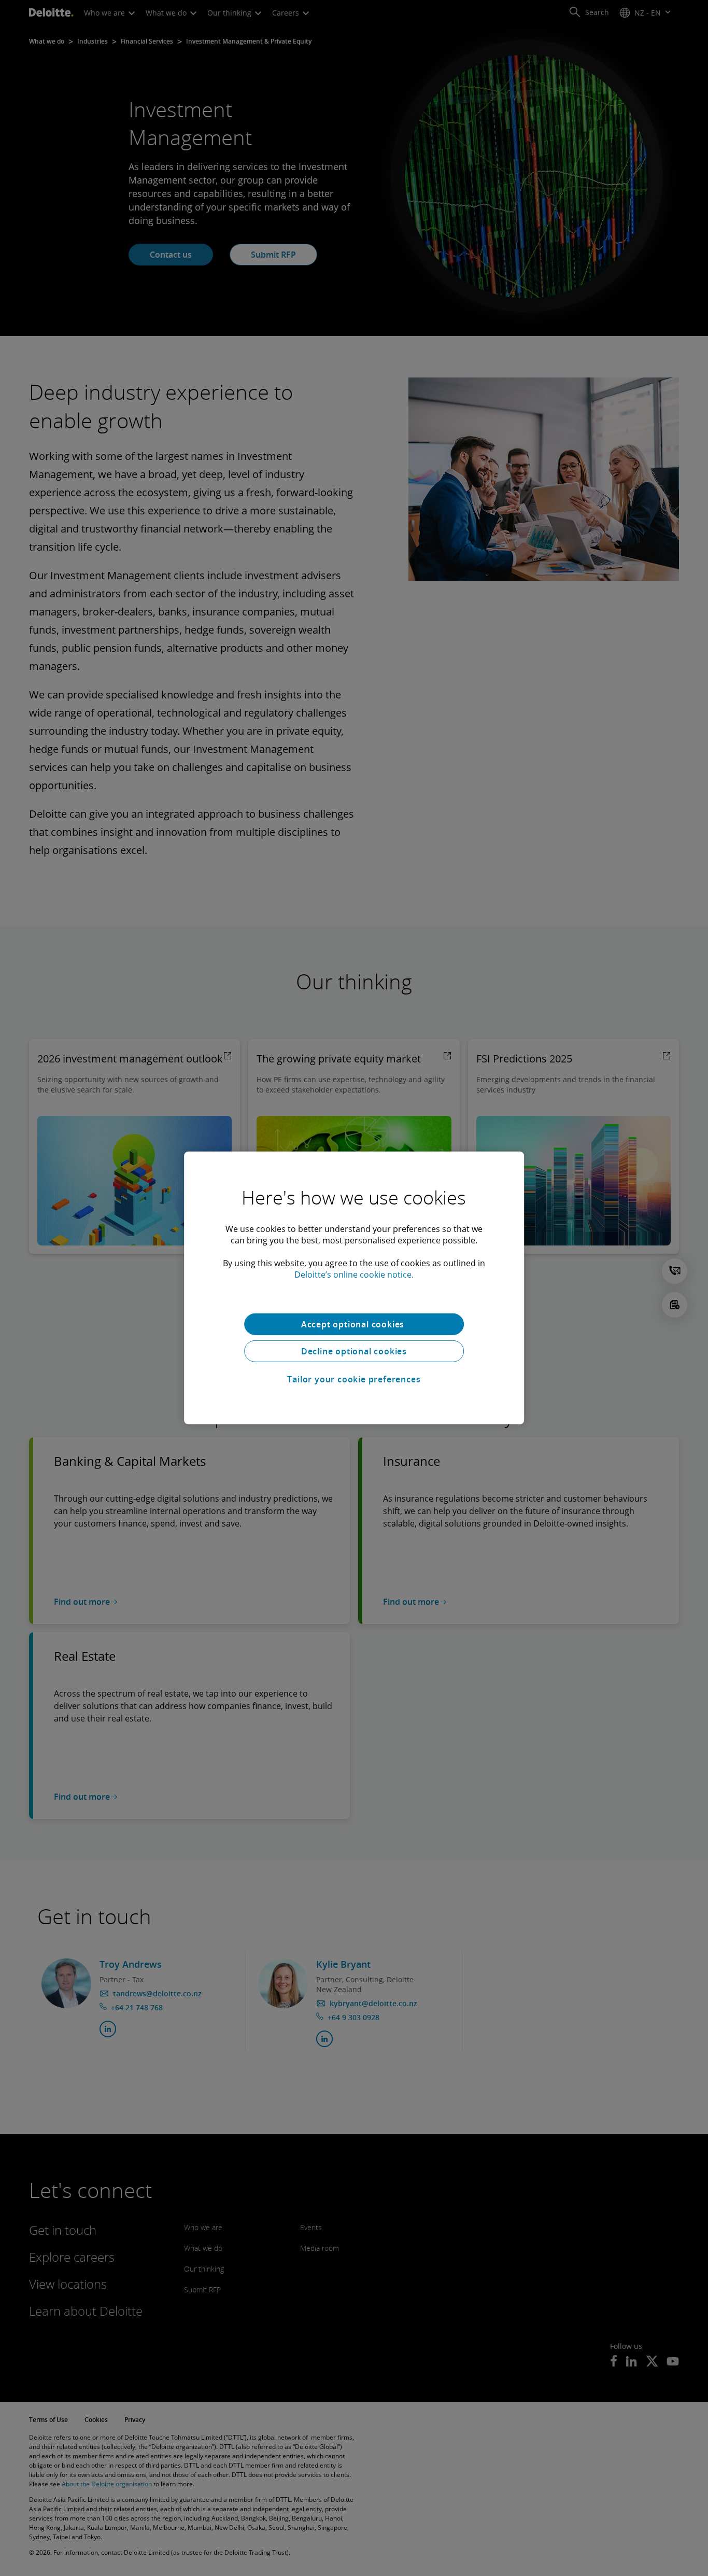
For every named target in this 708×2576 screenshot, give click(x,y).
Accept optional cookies (354, 1324)
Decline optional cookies (354, 1351)
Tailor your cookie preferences (354, 1379)
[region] (354, 1288)
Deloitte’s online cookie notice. (354, 1275)
